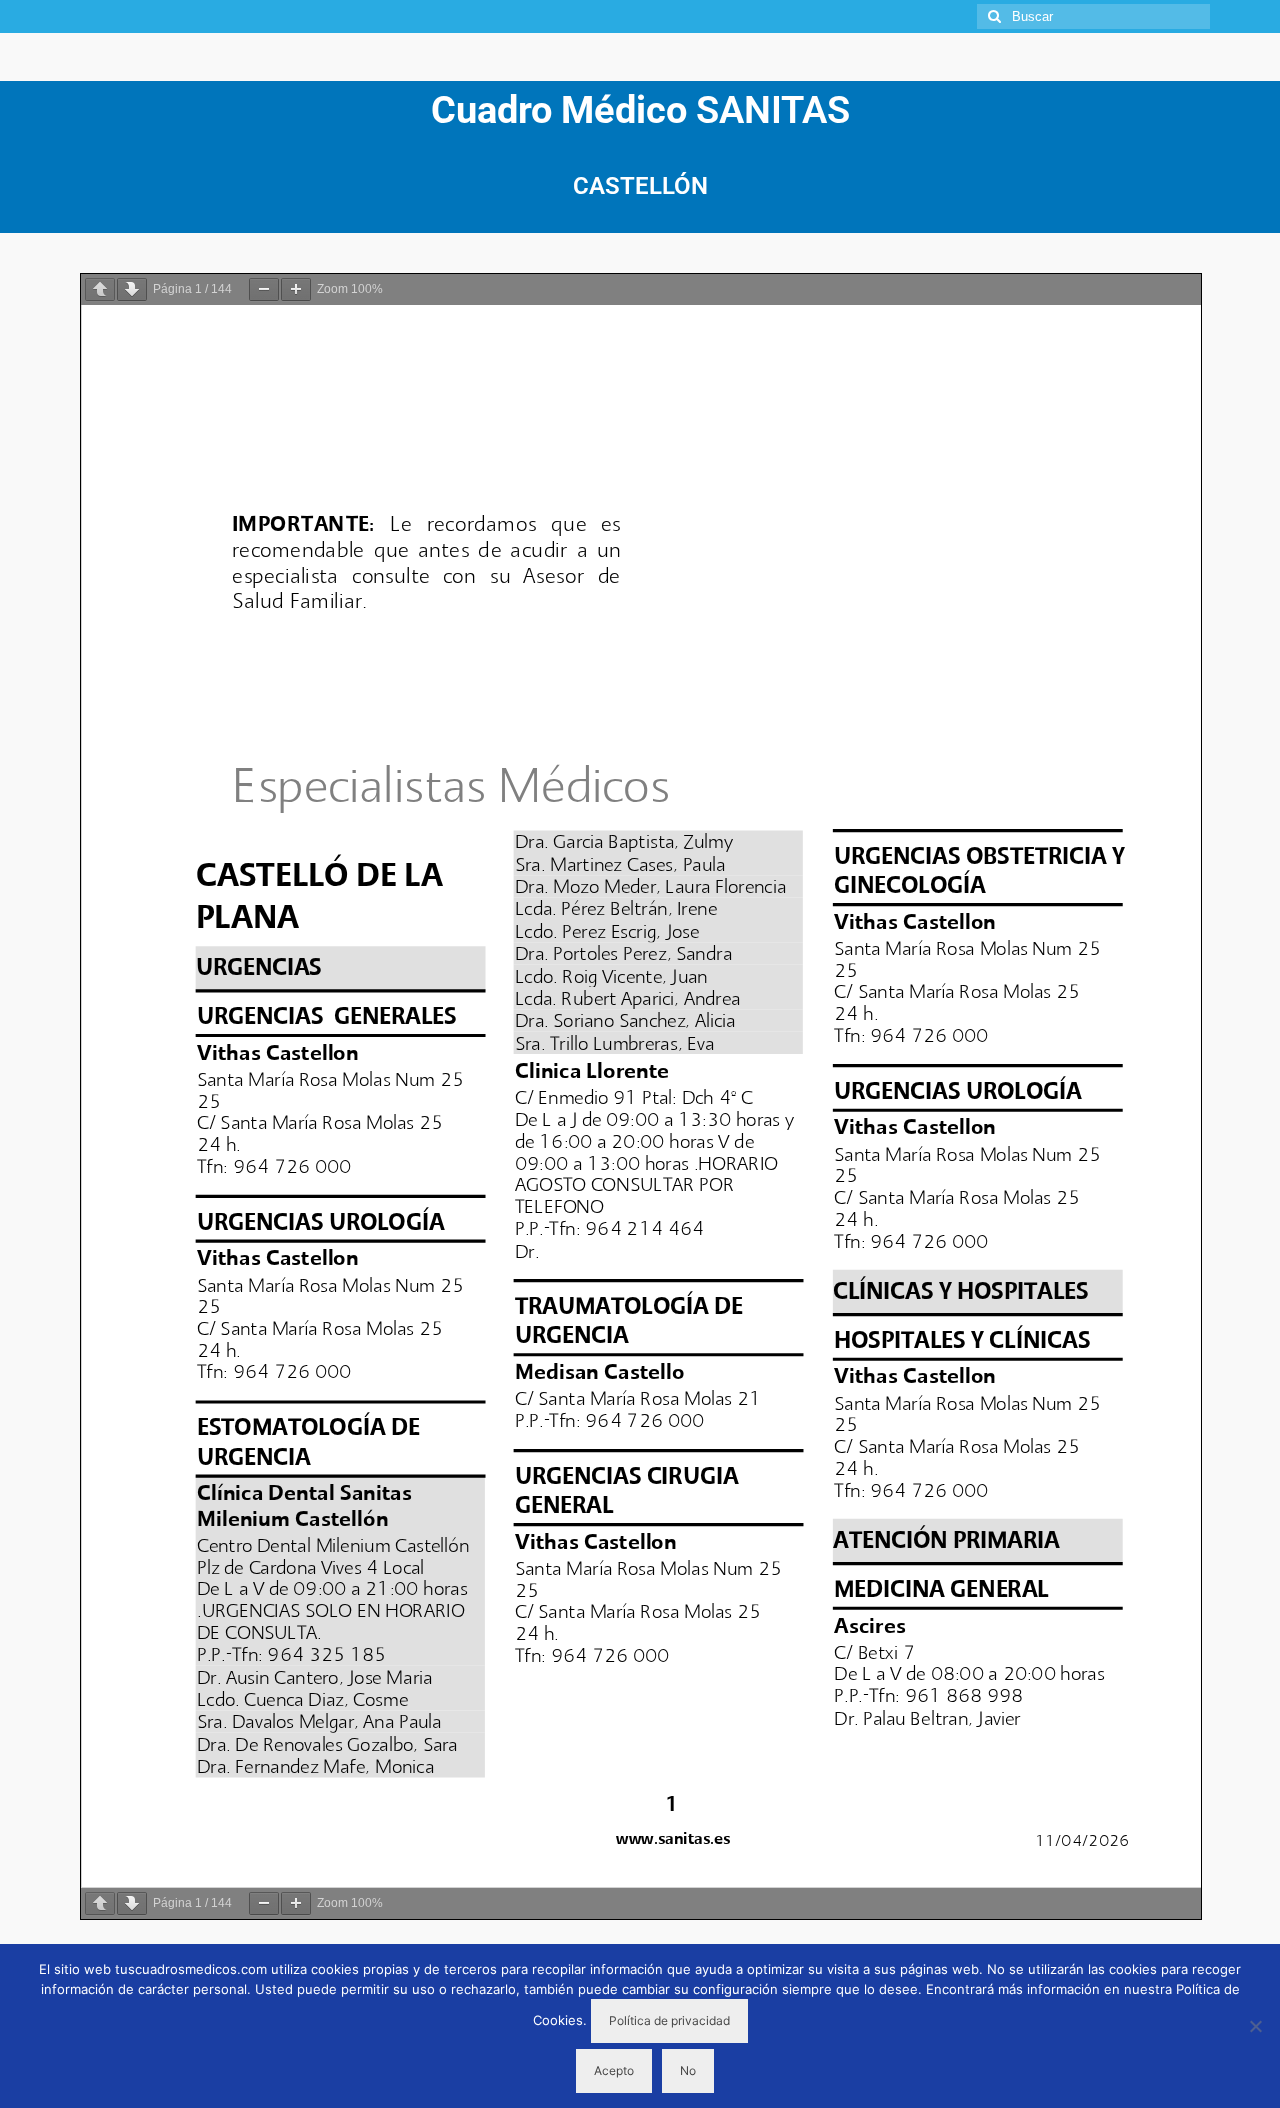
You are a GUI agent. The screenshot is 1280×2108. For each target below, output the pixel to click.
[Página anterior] (100, 289)
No (688, 2070)
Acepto (614, 2070)
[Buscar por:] (1093, 16)
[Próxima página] (132, 289)
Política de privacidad (669, 2020)
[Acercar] (296, 289)
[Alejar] (264, 289)
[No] (1255, 2026)
